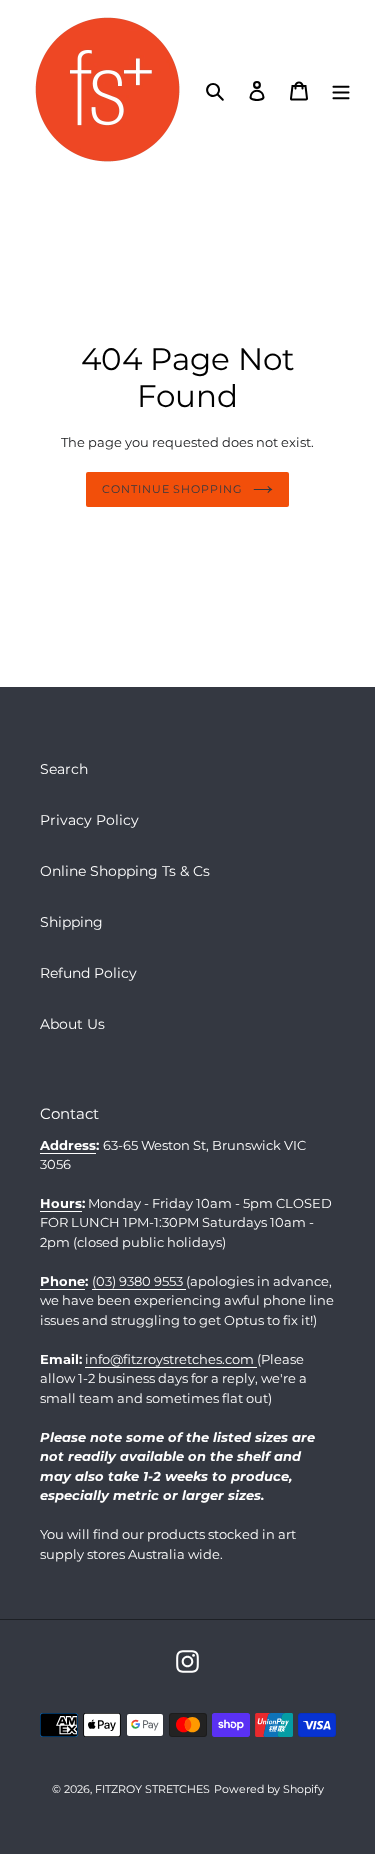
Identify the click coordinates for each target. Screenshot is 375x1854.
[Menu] (341, 89)
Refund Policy (88, 973)
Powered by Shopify (269, 1789)
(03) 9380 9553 (139, 1281)
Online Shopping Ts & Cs (125, 871)
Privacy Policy (89, 820)
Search (64, 769)
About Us (72, 1024)
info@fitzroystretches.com (171, 1359)
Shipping (71, 922)
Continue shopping (172, 489)
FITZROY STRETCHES (152, 1789)
